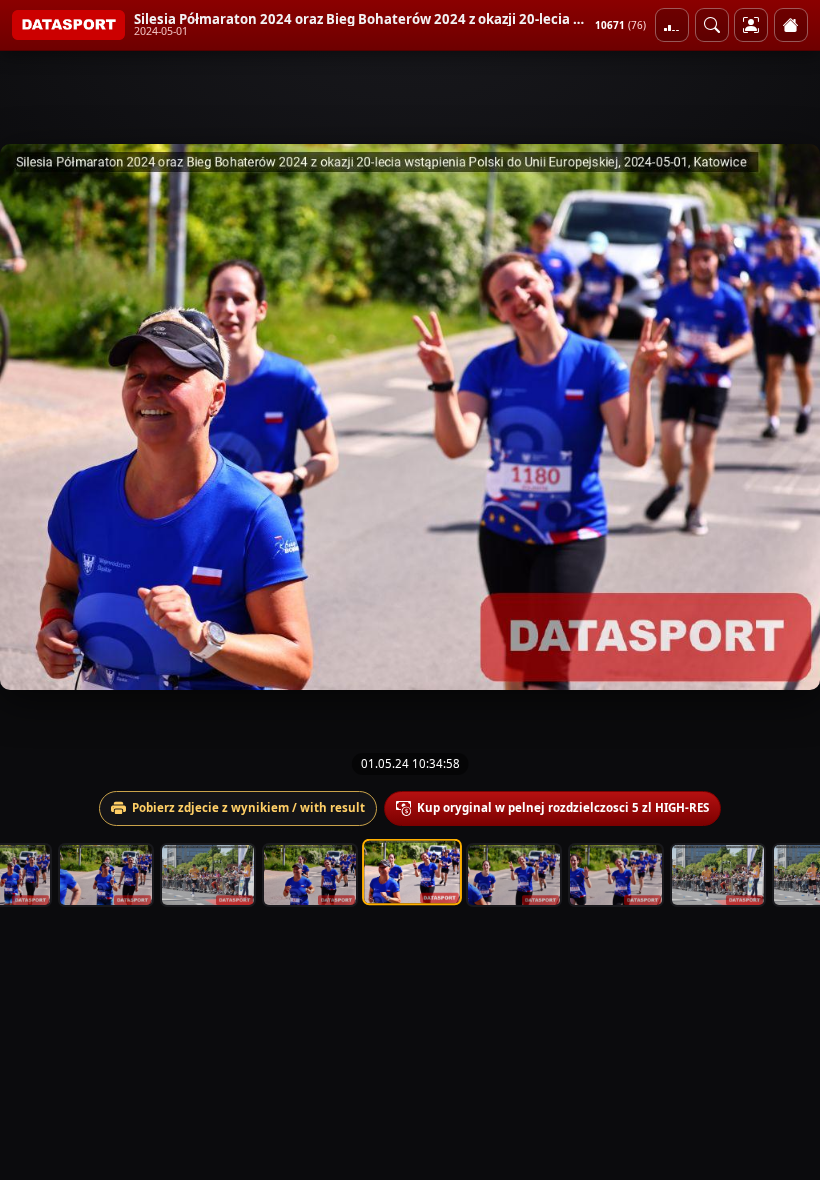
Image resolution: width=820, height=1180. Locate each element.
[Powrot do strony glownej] (791, 25)
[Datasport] (68, 25)
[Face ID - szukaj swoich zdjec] (712, 25)
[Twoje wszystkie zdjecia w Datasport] (751, 25)
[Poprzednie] (33, 417)
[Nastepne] (787, 417)
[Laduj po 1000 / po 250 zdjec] (672, 25)
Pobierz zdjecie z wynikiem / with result (248, 807)
